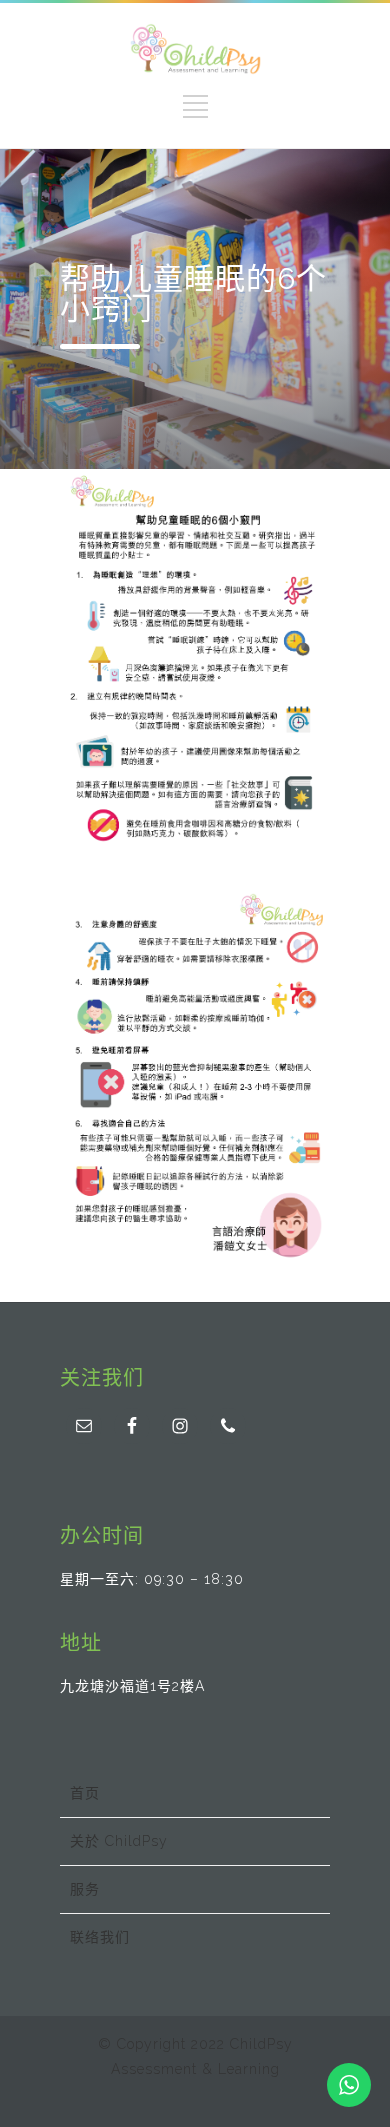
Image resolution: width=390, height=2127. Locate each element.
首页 (85, 1793)
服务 (85, 1889)
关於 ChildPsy (119, 1841)
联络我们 (100, 1937)
